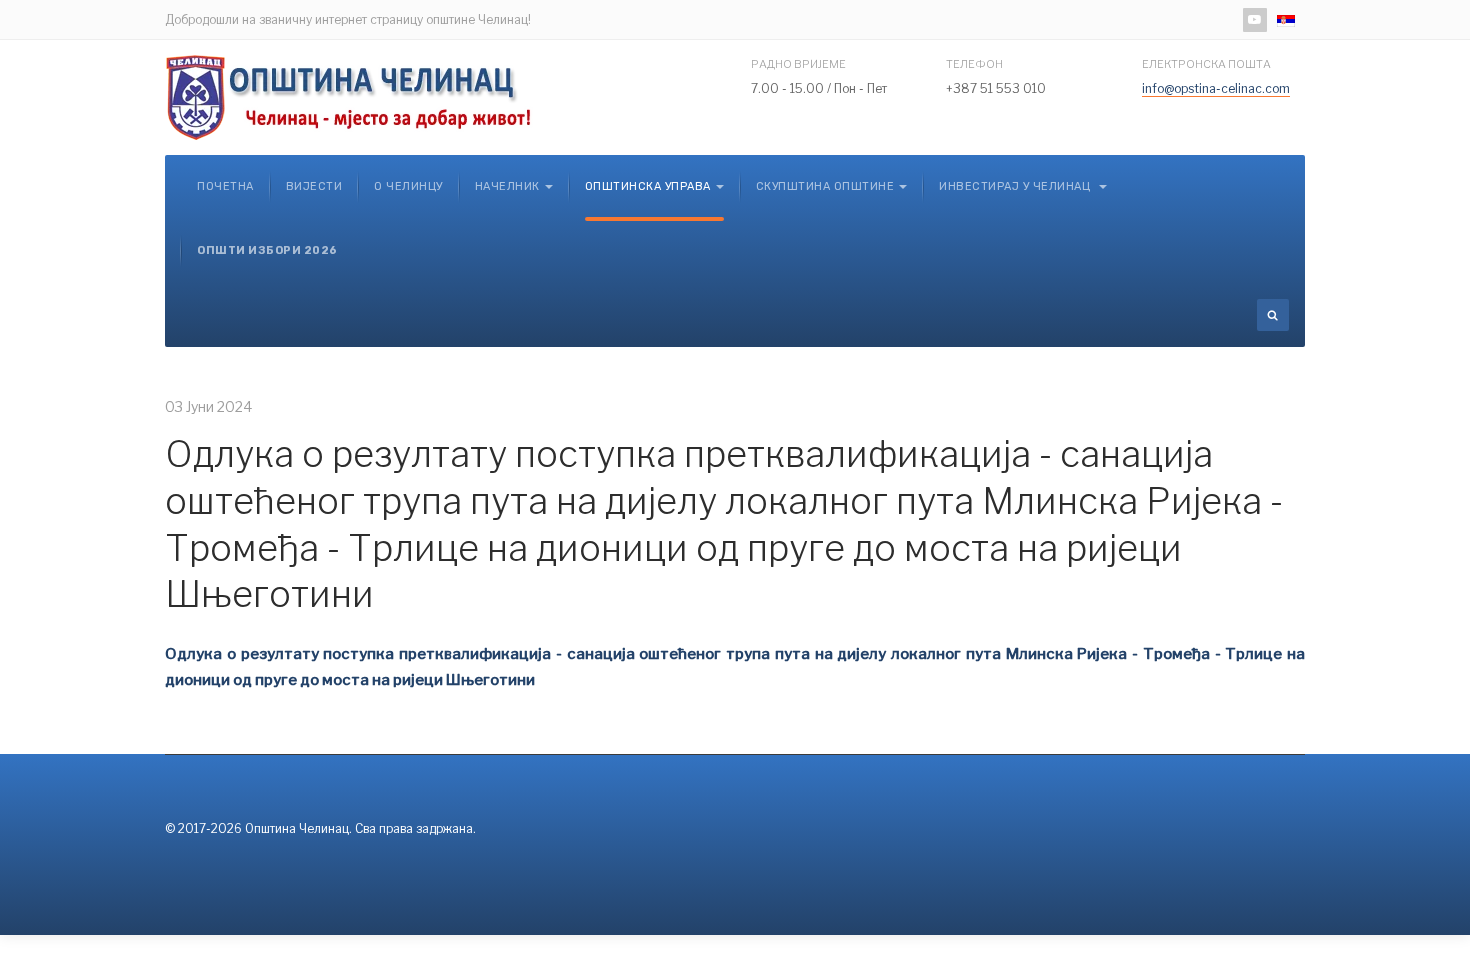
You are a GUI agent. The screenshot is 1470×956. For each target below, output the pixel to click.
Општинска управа (648, 186)
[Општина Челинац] (350, 97)
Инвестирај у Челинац (1016, 186)
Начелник (507, 186)
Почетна (225, 186)
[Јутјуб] (1255, 20)
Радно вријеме (798, 64)
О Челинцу (408, 186)
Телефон (974, 64)
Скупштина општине (825, 186)
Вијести (314, 186)
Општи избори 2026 (267, 250)
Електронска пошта (1206, 64)
